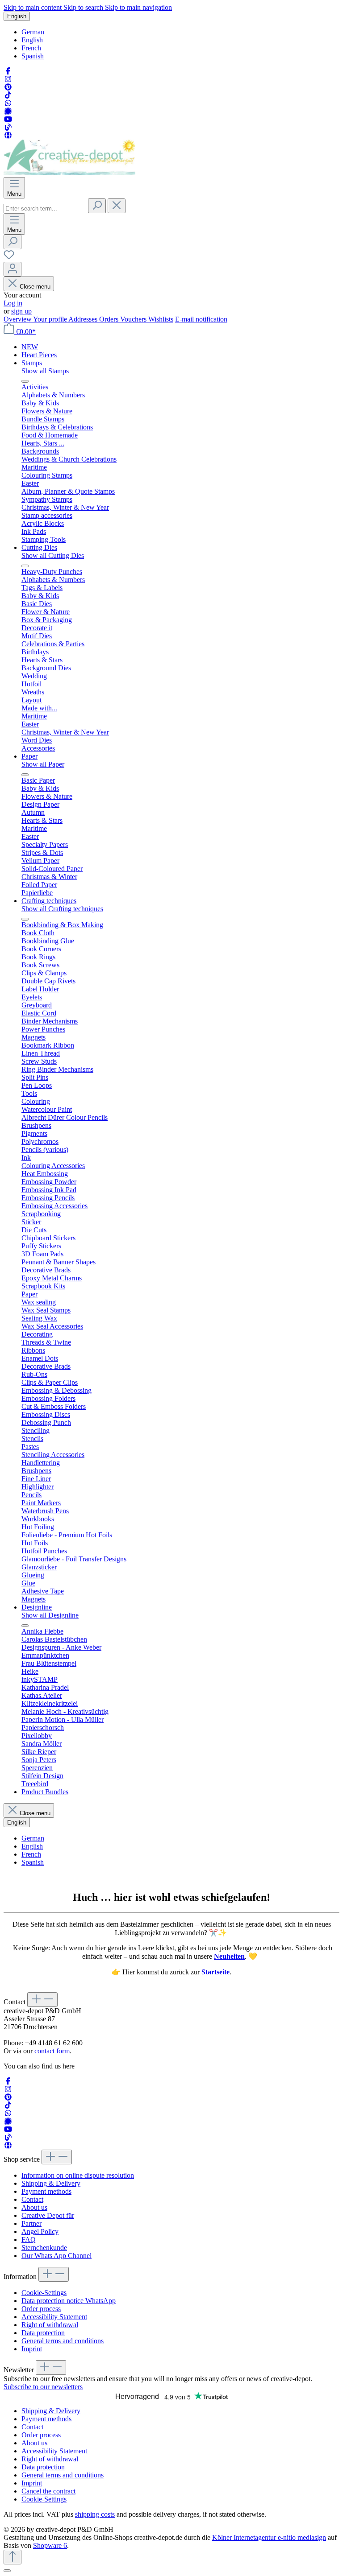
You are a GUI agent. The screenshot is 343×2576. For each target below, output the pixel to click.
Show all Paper (43, 764)
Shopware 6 (50, 2545)
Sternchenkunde (44, 2248)
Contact (32, 2199)
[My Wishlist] (9, 258)
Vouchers (134, 319)
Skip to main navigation (138, 7)
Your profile (51, 319)
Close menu (35, 287)
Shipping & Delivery (51, 2183)
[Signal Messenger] (8, 111)
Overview (18, 319)
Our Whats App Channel (56, 2256)
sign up (21, 311)
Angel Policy (40, 2231)
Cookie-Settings (44, 2293)
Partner (31, 2223)
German (33, 32)
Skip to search (84, 7)
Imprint (32, 2349)
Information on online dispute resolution (78, 2175)
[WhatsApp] (8, 103)
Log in (13, 303)
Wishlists (161, 319)
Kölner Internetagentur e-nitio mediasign (269, 2537)
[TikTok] (8, 95)
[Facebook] (8, 71)
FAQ (29, 2240)
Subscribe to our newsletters (43, 2387)
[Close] (7, 2571)
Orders (110, 319)
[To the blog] (8, 127)
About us (34, 2207)
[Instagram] (8, 79)
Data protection (43, 2333)
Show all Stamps (45, 371)
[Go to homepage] (69, 173)
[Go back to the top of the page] (13, 2557)
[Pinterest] (8, 87)
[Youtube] (8, 119)
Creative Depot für (48, 2215)
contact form (52, 2051)
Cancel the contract (48, 2491)
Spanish (33, 56)
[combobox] (45, 208)
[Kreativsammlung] (8, 135)
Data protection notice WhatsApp (69, 2301)
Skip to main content (33, 7)
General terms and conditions (63, 2341)
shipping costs (95, 2514)
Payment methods (46, 2191)
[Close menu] (25, 381)
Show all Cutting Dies (53, 555)
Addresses (84, 319)
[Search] (97, 206)
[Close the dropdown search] (117, 206)
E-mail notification (201, 319)
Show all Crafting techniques (62, 909)
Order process (41, 2309)
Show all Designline (50, 1615)
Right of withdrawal (50, 2325)
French (31, 48)
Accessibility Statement (54, 2317)
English (32, 40)
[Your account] (13, 269)
